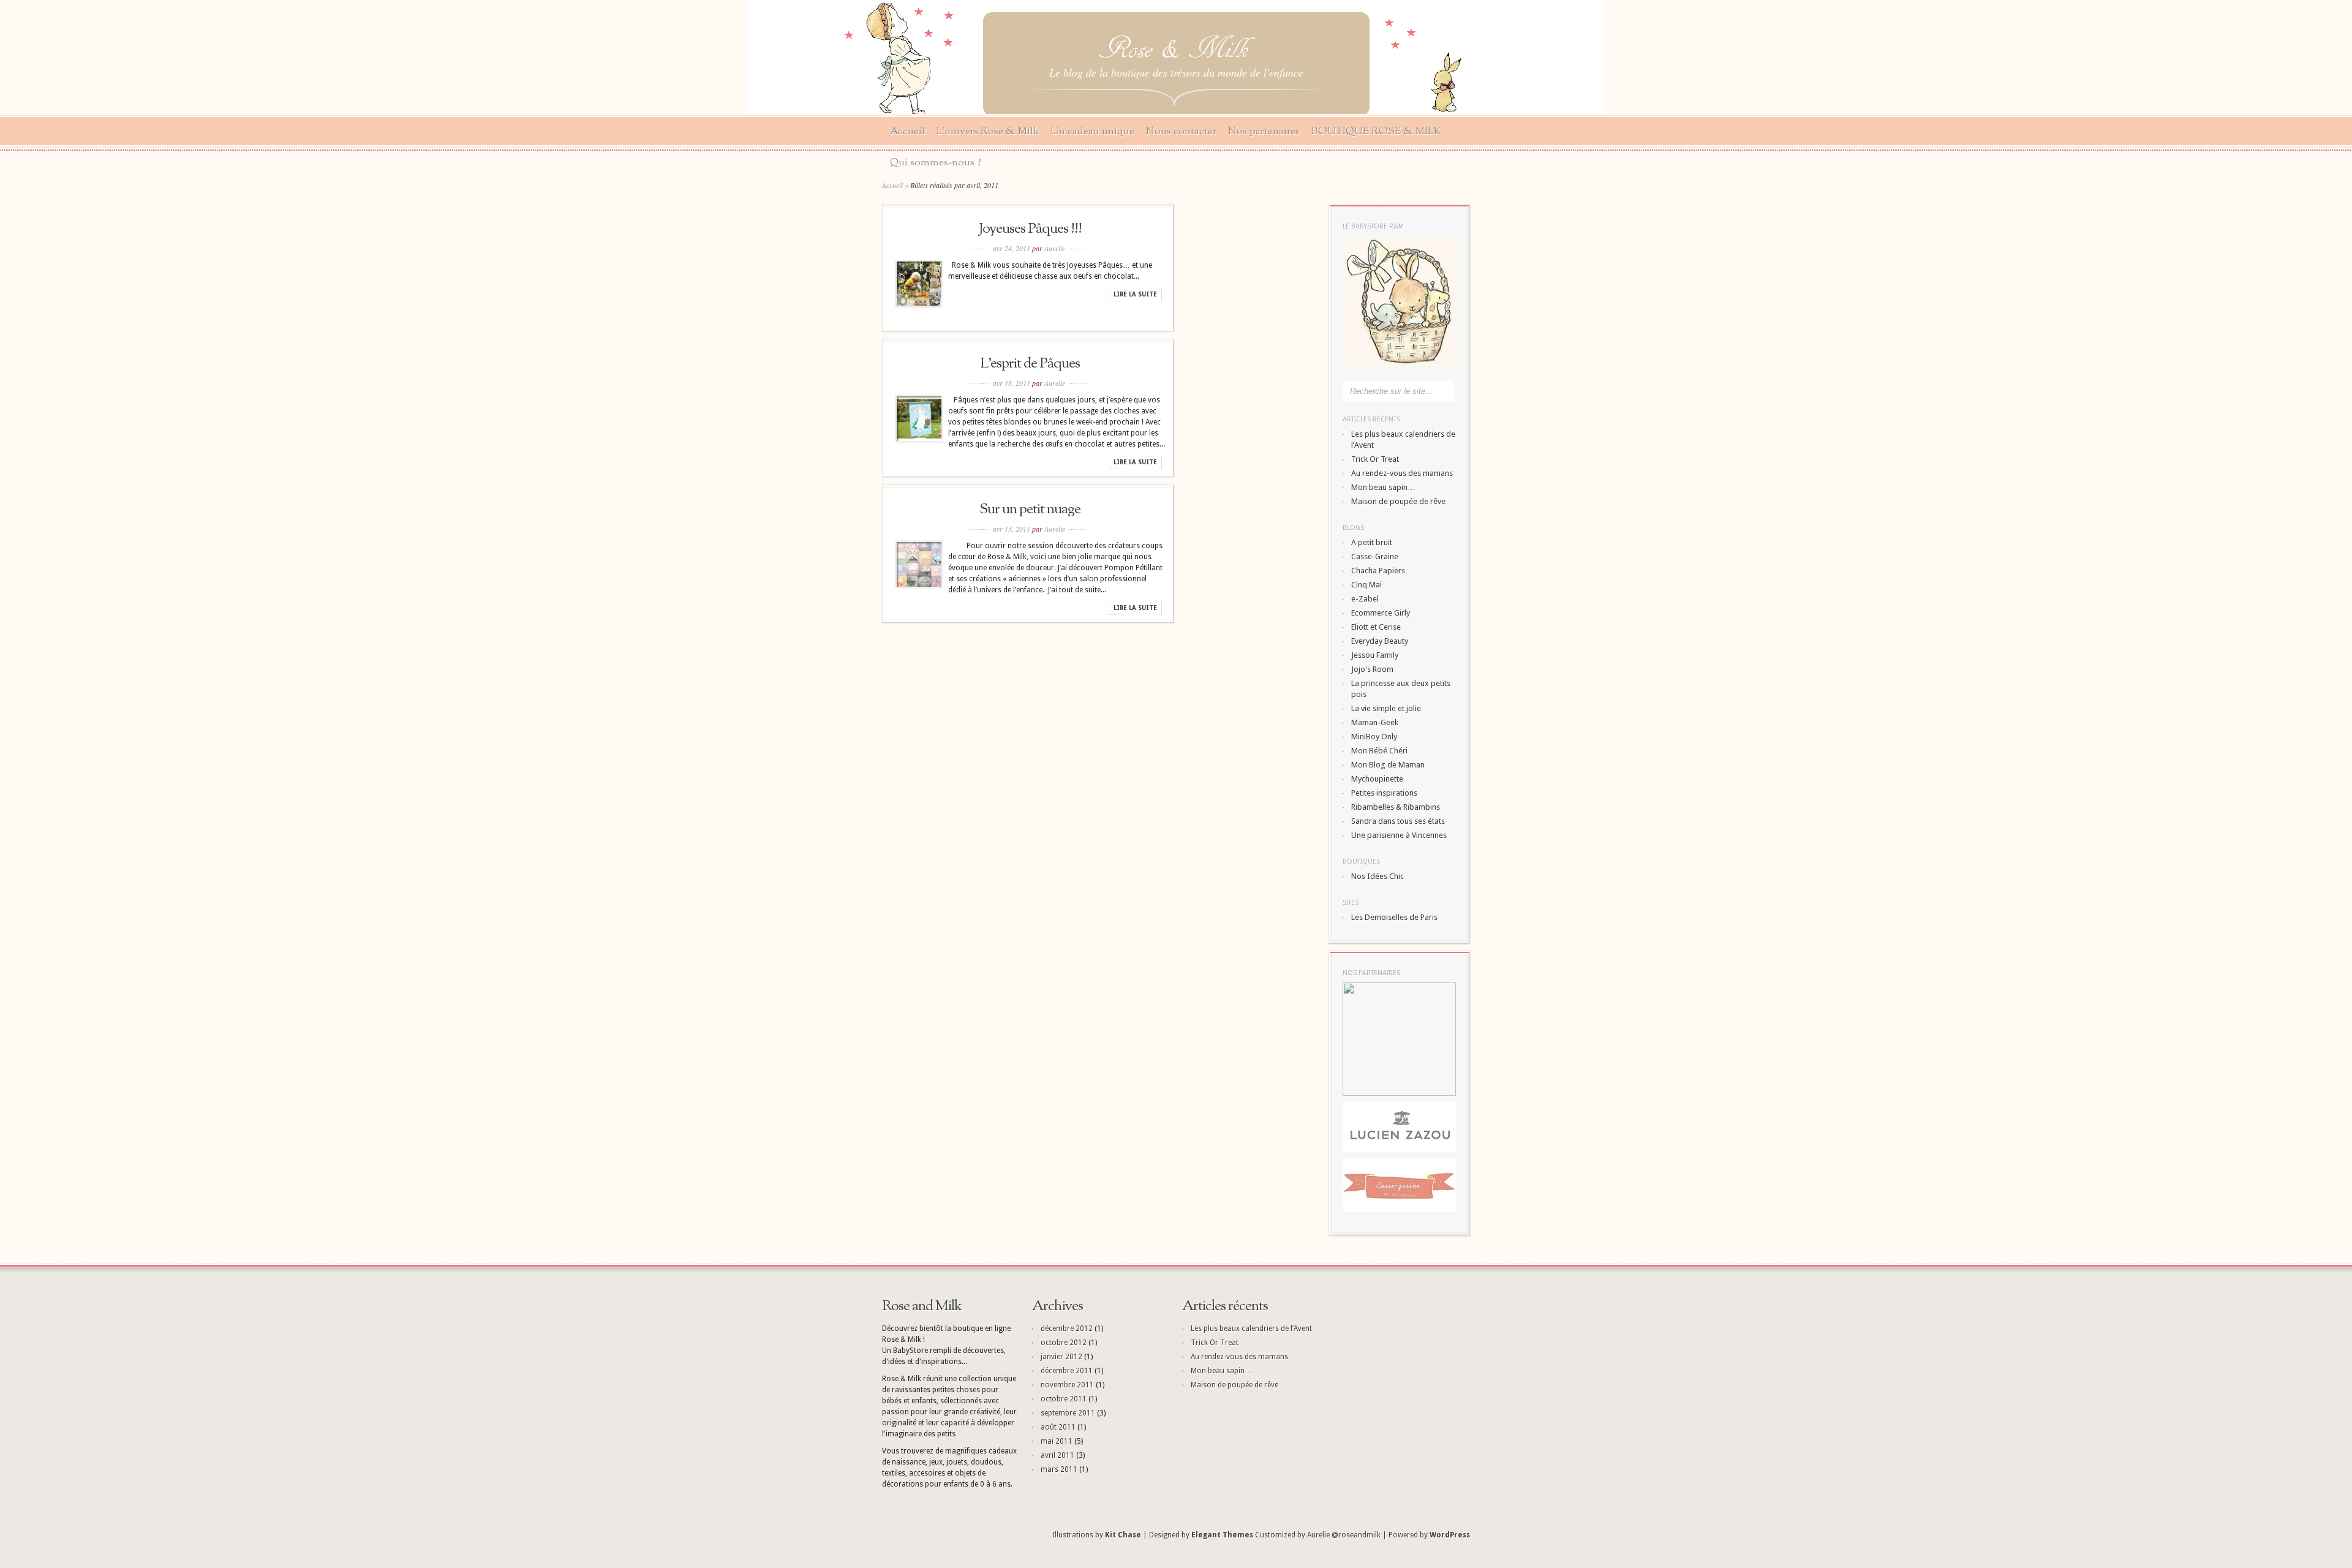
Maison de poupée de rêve (1398, 501)
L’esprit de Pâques (1030, 364)
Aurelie (1055, 248)
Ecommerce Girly (1381, 613)
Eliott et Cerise (1376, 627)
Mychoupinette (1377, 779)
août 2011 (1058, 1427)
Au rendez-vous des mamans (1402, 473)
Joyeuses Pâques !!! (1030, 229)
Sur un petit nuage (1030, 510)
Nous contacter (1181, 131)
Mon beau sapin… (1383, 487)
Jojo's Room (1372, 669)
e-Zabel (1365, 599)
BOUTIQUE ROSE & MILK (1376, 131)
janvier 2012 (1061, 1357)
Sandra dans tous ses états (1398, 821)
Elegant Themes (1222, 1535)
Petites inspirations (1384, 793)
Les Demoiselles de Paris (1394, 917)
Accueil (907, 131)
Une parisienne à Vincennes (1399, 835)
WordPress (1450, 1535)
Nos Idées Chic (1378, 876)
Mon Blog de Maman (1388, 765)
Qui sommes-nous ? (936, 163)
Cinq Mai (1366, 585)
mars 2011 (1059, 1469)
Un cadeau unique (1092, 131)
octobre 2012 (1064, 1343)
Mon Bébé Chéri (1379, 751)
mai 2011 (1057, 1441)
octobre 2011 (1064, 1399)
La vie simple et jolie (1386, 708)
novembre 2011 (1067, 1385)
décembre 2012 (1067, 1329)
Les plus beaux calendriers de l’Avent (1251, 1329)
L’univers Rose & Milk (988, 131)
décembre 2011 (1067, 1371)
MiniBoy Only (1374, 737)
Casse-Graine (1375, 556)
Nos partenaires (1264, 131)
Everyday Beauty (1380, 641)
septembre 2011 (1068, 1413)
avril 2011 (1057, 1455)
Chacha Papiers (1378, 571)
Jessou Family (1375, 655)
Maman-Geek (1375, 722)
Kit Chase (1123, 1535)
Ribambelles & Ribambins (1396, 807)
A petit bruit (1372, 542)
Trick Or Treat (1375, 459)
